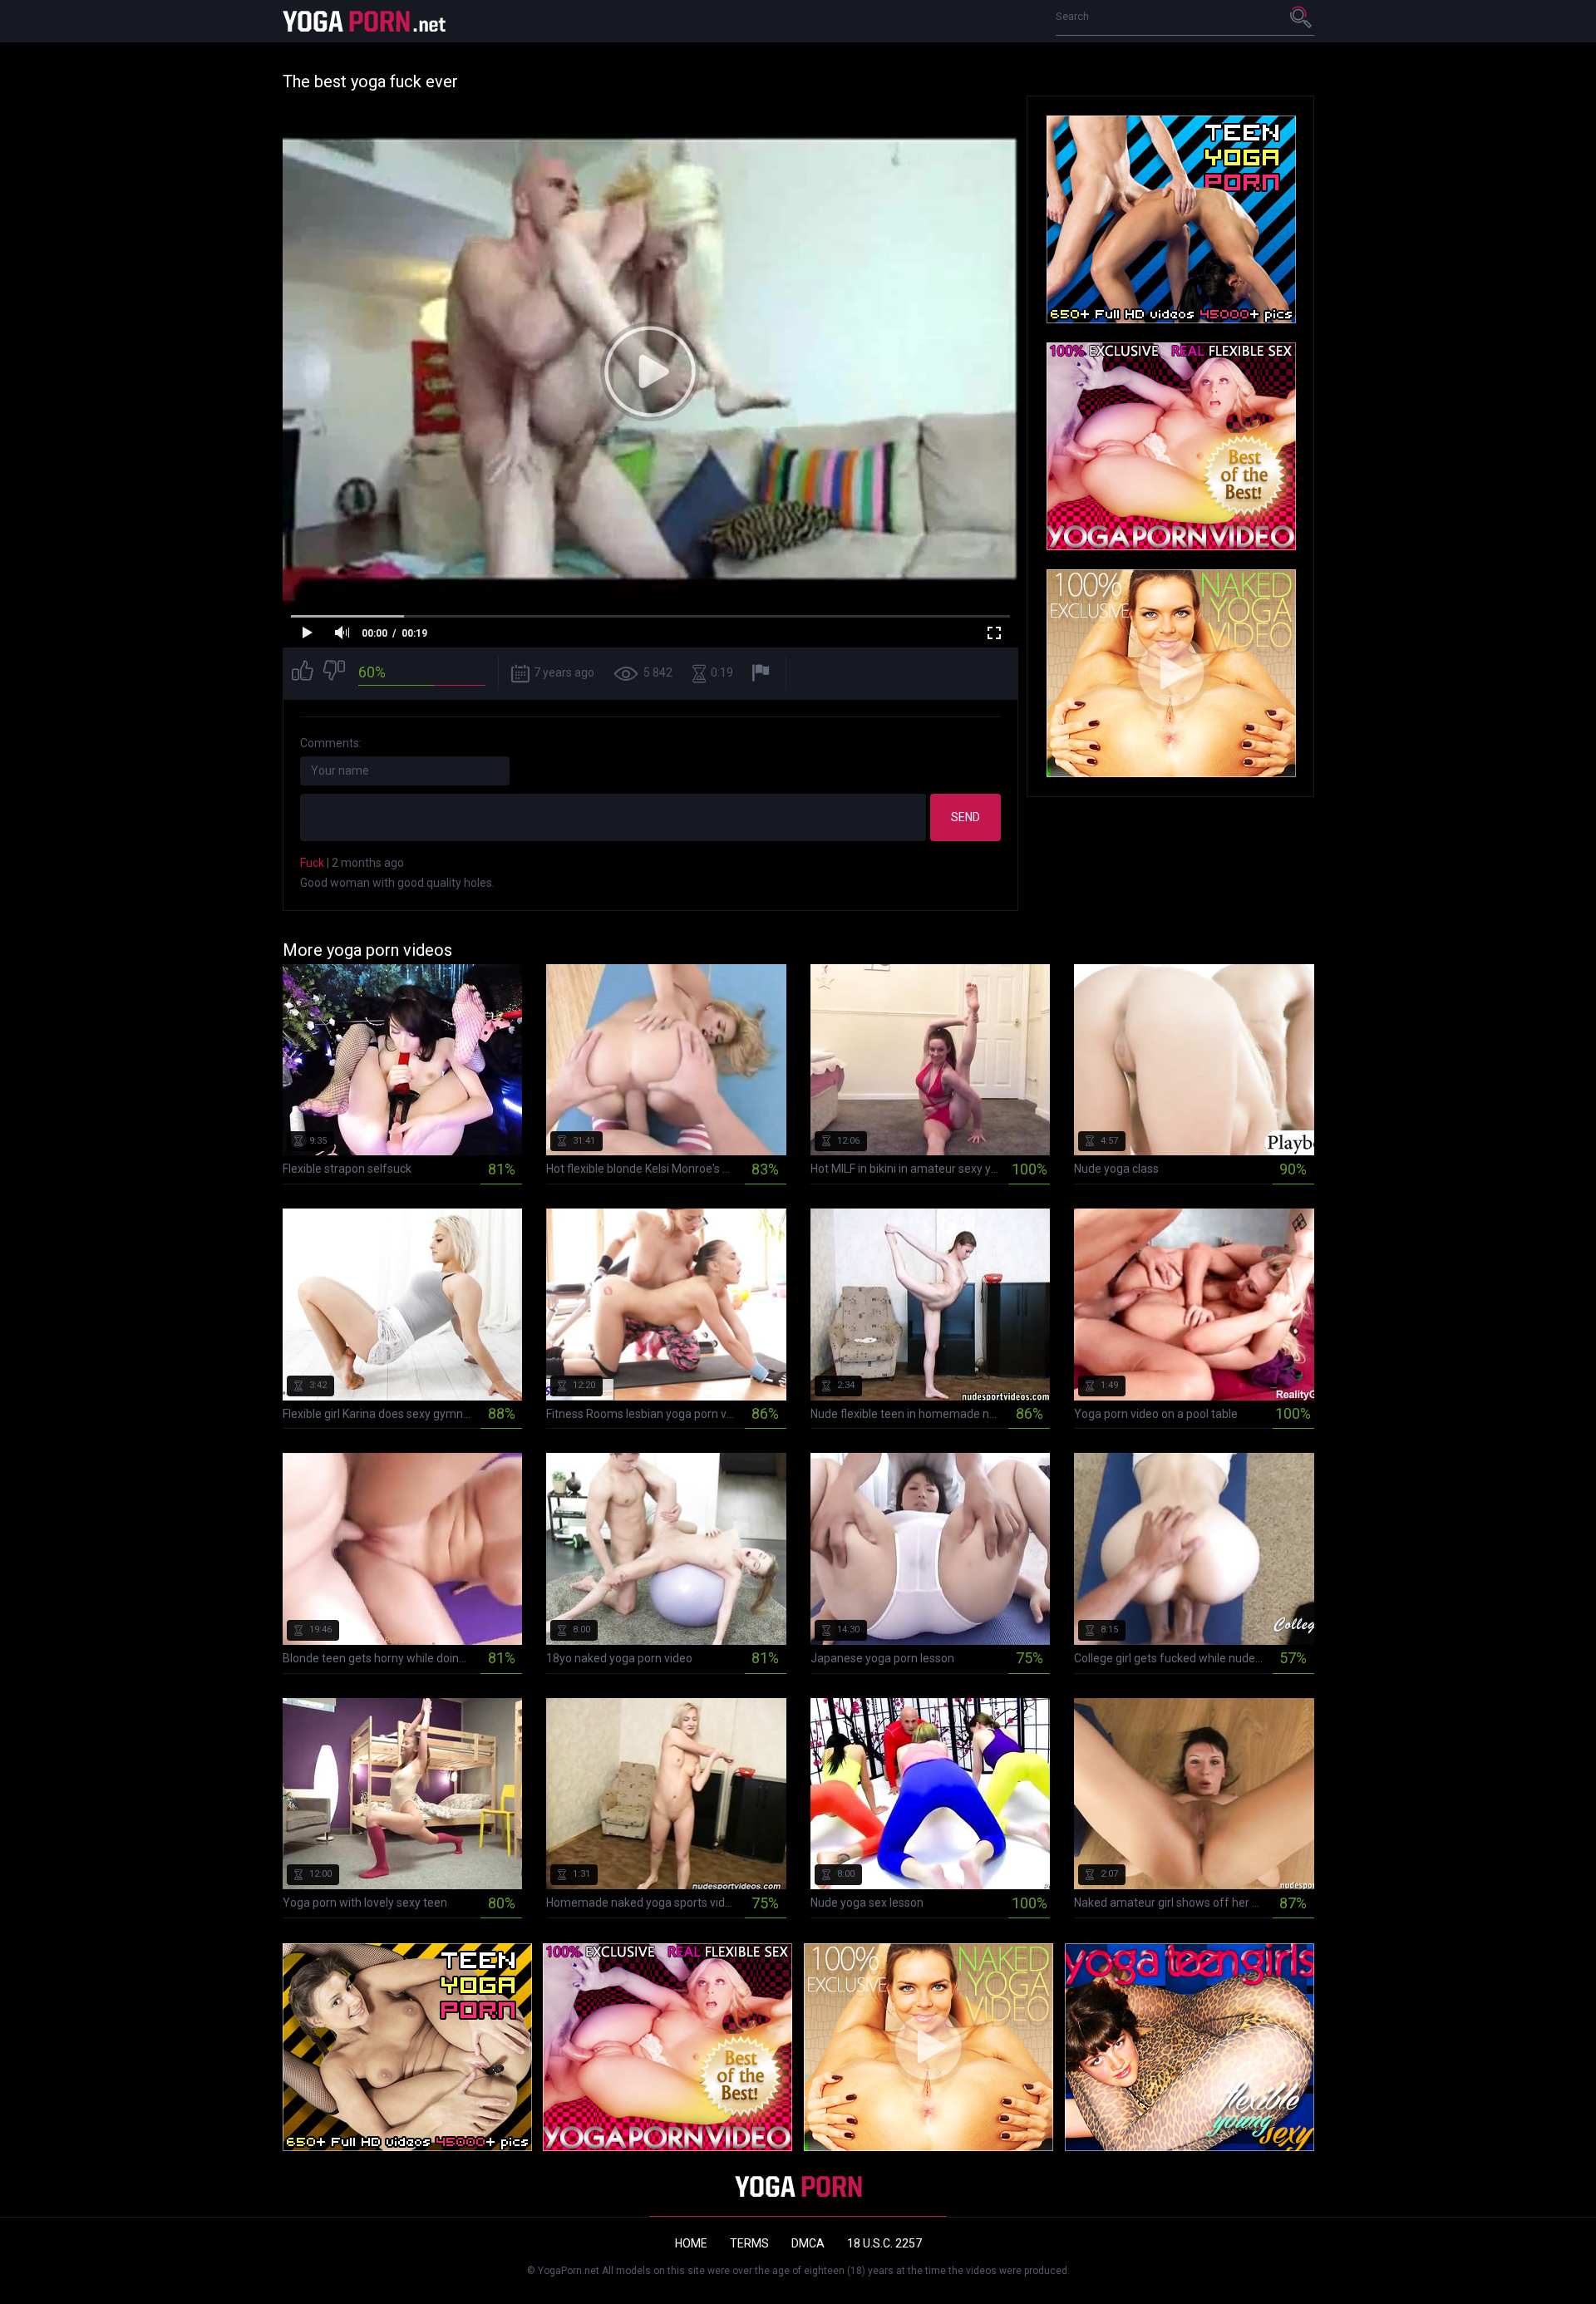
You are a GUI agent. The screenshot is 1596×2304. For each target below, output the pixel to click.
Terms (749, 2243)
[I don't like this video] (334, 673)
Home (691, 2243)
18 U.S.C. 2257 (884, 2243)
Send (965, 817)
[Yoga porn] (366, 21)
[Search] (1302, 17)
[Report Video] (763, 673)
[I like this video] (303, 673)
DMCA (808, 2243)
